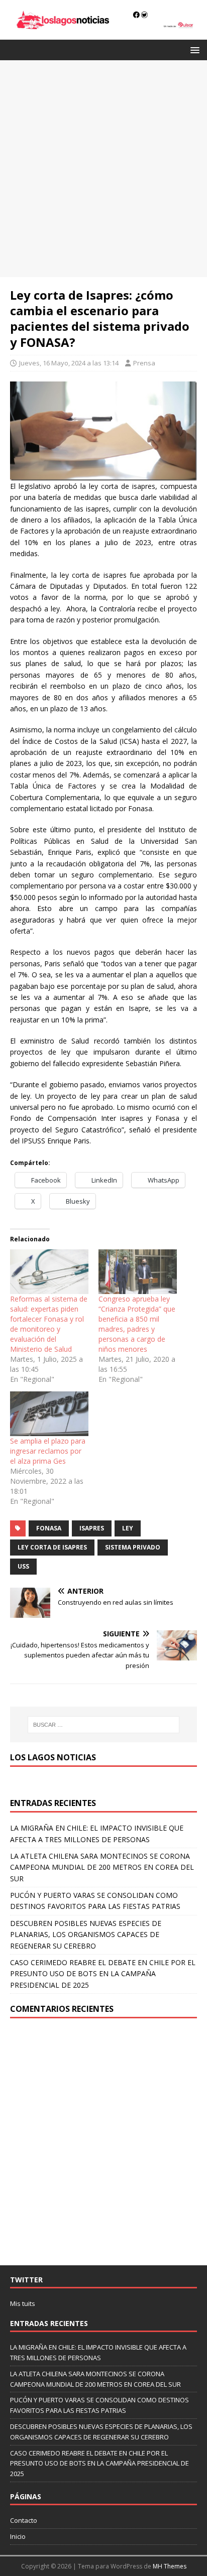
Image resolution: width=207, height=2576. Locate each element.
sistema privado (133, 1547)
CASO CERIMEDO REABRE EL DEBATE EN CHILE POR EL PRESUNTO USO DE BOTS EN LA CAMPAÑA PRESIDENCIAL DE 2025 (103, 1974)
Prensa (144, 363)
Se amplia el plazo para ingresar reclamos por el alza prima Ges (48, 1451)
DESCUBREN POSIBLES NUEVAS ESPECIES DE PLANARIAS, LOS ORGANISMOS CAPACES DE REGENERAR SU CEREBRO (86, 1935)
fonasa (49, 1528)
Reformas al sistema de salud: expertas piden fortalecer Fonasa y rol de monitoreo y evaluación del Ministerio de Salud (49, 1324)
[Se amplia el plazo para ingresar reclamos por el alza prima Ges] (49, 1414)
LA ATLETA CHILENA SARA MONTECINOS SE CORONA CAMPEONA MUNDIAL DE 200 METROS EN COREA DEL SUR (102, 1867)
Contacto (24, 2520)
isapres (92, 1528)
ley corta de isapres (52, 1547)
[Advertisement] (103, 169)
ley (128, 1528)
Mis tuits (23, 2303)
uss (23, 1566)
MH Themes (170, 2566)
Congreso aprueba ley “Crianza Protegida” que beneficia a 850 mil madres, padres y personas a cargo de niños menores (137, 1324)
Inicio (18, 2536)
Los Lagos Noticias (53, 1757)
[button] (193, 49)
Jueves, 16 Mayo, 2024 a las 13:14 (69, 363)
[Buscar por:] (104, 1725)
